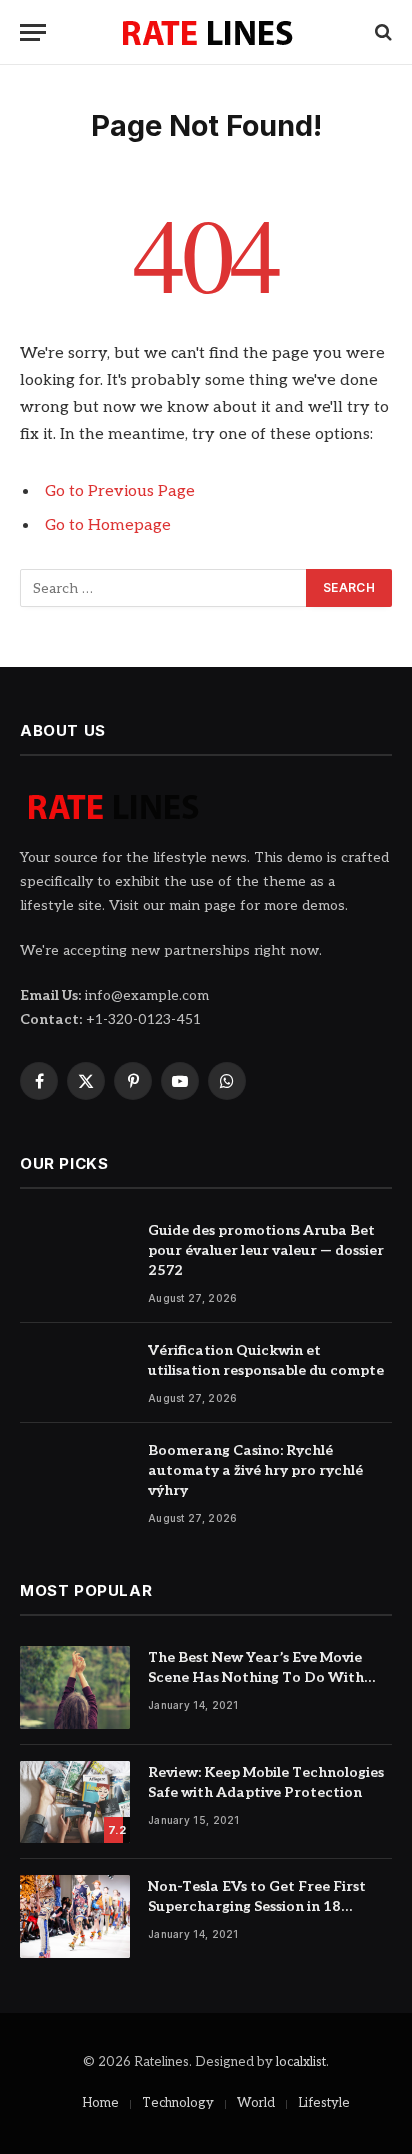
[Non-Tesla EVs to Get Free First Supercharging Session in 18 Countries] (75, 1916)
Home (100, 2103)
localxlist (301, 2062)
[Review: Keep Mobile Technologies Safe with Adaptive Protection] (75, 1802)
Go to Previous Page (120, 491)
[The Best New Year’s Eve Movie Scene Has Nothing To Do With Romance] (75, 1687)
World (256, 2103)
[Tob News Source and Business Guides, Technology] (206, 32)
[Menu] (33, 32)
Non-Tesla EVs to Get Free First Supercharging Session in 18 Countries (257, 1906)
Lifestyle (324, 2103)
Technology (178, 2103)
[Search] (381, 32)
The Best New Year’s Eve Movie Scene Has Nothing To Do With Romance (256, 1677)
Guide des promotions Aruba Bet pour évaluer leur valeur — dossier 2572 (266, 1250)
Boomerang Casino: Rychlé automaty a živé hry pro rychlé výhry (255, 1470)
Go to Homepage (108, 525)
